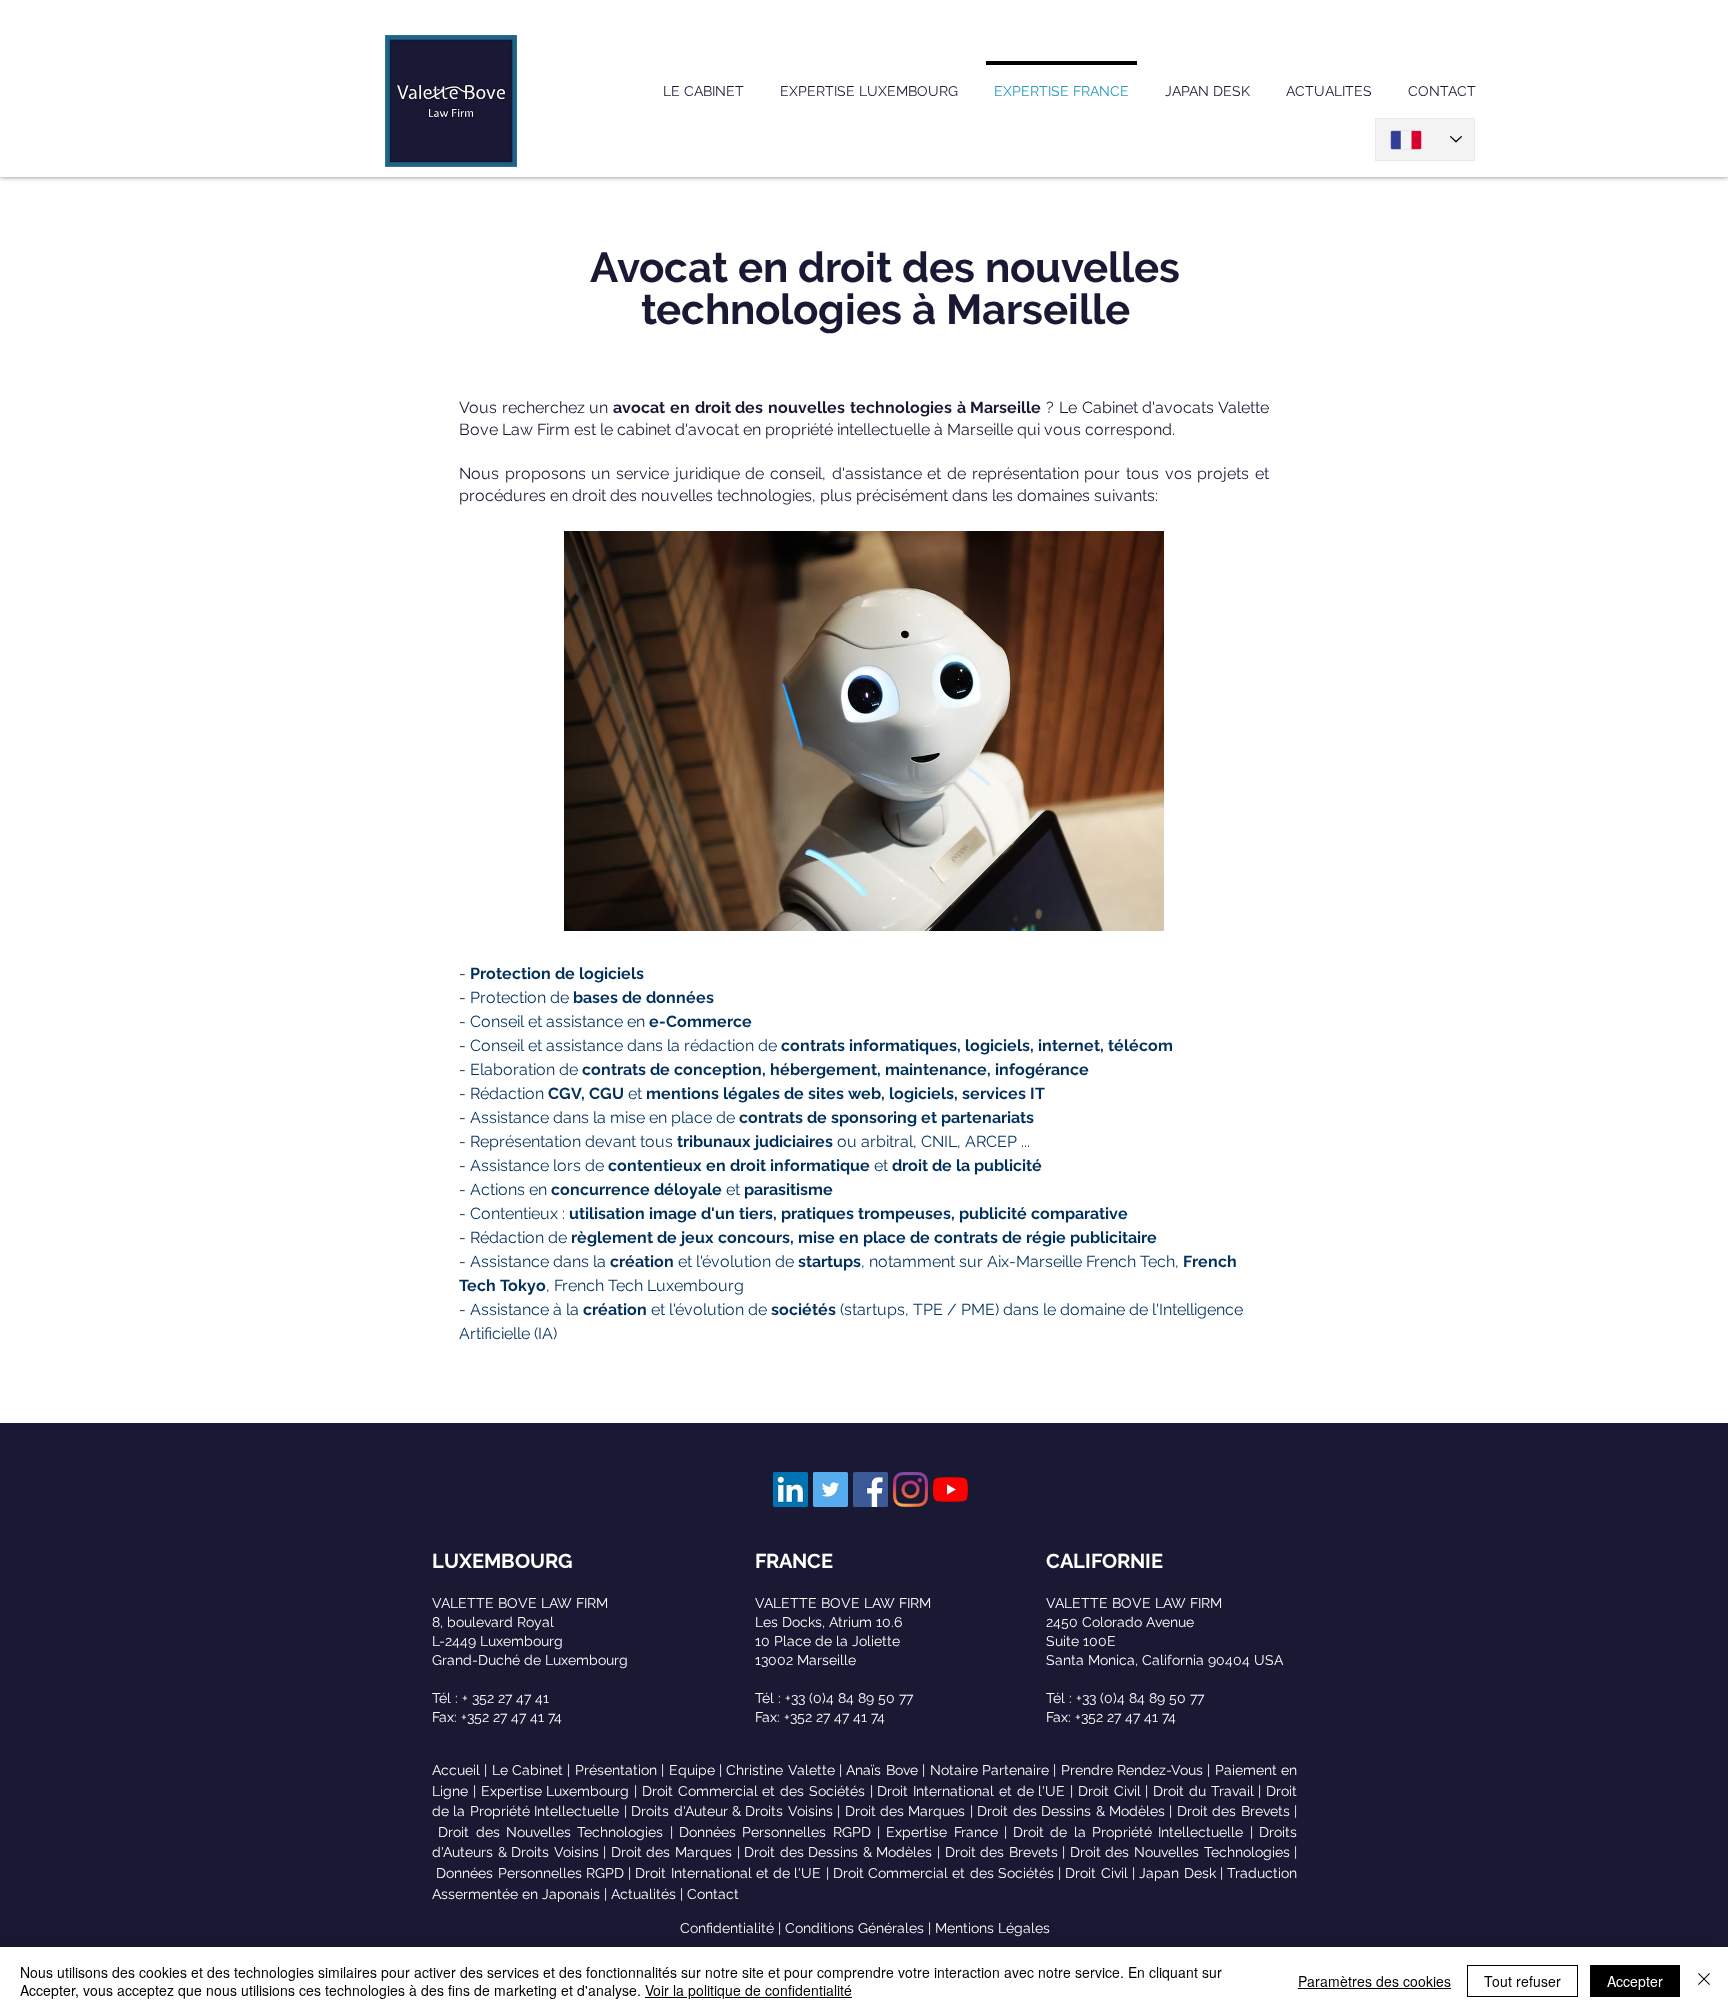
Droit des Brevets (1233, 1811)
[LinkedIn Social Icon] (790, 1489)
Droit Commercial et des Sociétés (753, 1791)
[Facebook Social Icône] (870, 1489)
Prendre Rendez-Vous (1132, 1770)
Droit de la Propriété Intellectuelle (1128, 1832)
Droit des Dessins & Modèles (1071, 1811)
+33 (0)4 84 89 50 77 (849, 1698)
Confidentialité (727, 1928)
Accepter (1635, 1981)
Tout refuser (1522, 1981)
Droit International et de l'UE (971, 1791)
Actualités (643, 1894)
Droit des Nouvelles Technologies (550, 1832)
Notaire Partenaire (989, 1770)
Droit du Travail (1203, 1791)
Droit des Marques (905, 1811)
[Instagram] (910, 1489)
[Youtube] (950, 1489)
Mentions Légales (992, 1928)
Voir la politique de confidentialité (748, 1990)
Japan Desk (1177, 1873)
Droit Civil (1109, 1791)
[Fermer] (1704, 1981)
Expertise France (941, 1832)
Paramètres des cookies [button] (1374, 1981)
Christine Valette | (786, 1770)
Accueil (456, 1770)
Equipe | (698, 1770)
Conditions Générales (854, 1928)
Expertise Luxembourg (555, 1791)
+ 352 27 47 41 (505, 1698)
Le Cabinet (527, 1770)
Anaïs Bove (881, 1770)
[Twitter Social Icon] (830, 1489)
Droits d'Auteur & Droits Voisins (732, 1811)
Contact (713, 1894)
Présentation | (622, 1770)
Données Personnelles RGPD (775, 1832)
